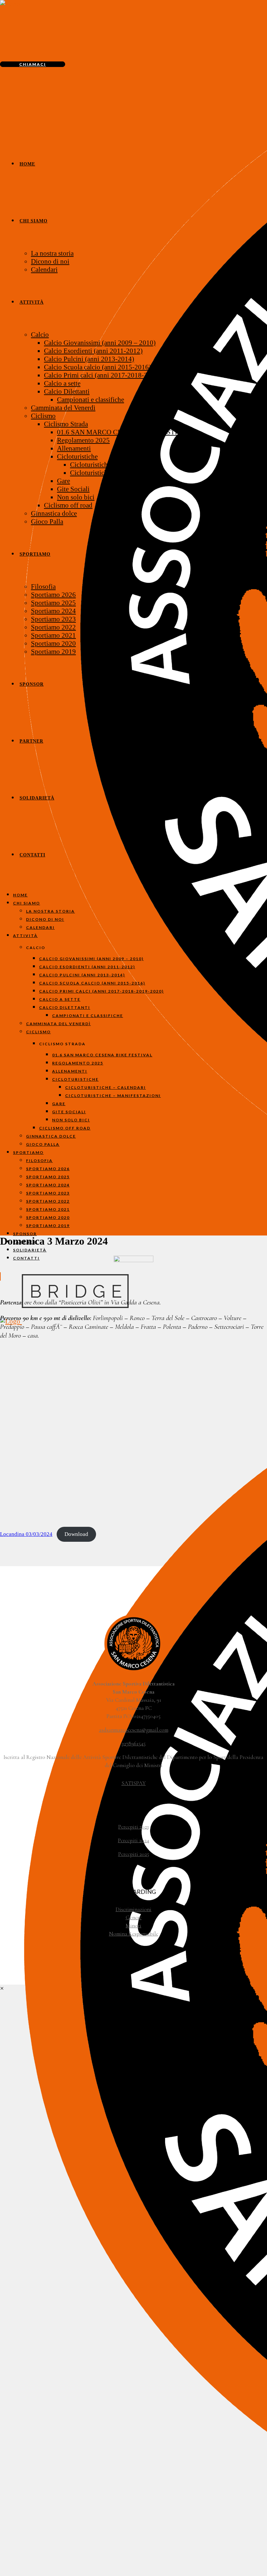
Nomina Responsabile (134, 1934)
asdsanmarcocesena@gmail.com (134, 1730)
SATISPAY (134, 1783)
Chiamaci (33, 64)
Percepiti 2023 (133, 1827)
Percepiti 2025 (134, 1854)
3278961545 (134, 1744)
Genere (134, 1917)
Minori (133, 1926)
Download (76, 1534)
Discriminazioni (133, 1909)
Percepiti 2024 (133, 1840)
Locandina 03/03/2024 (26, 1534)
